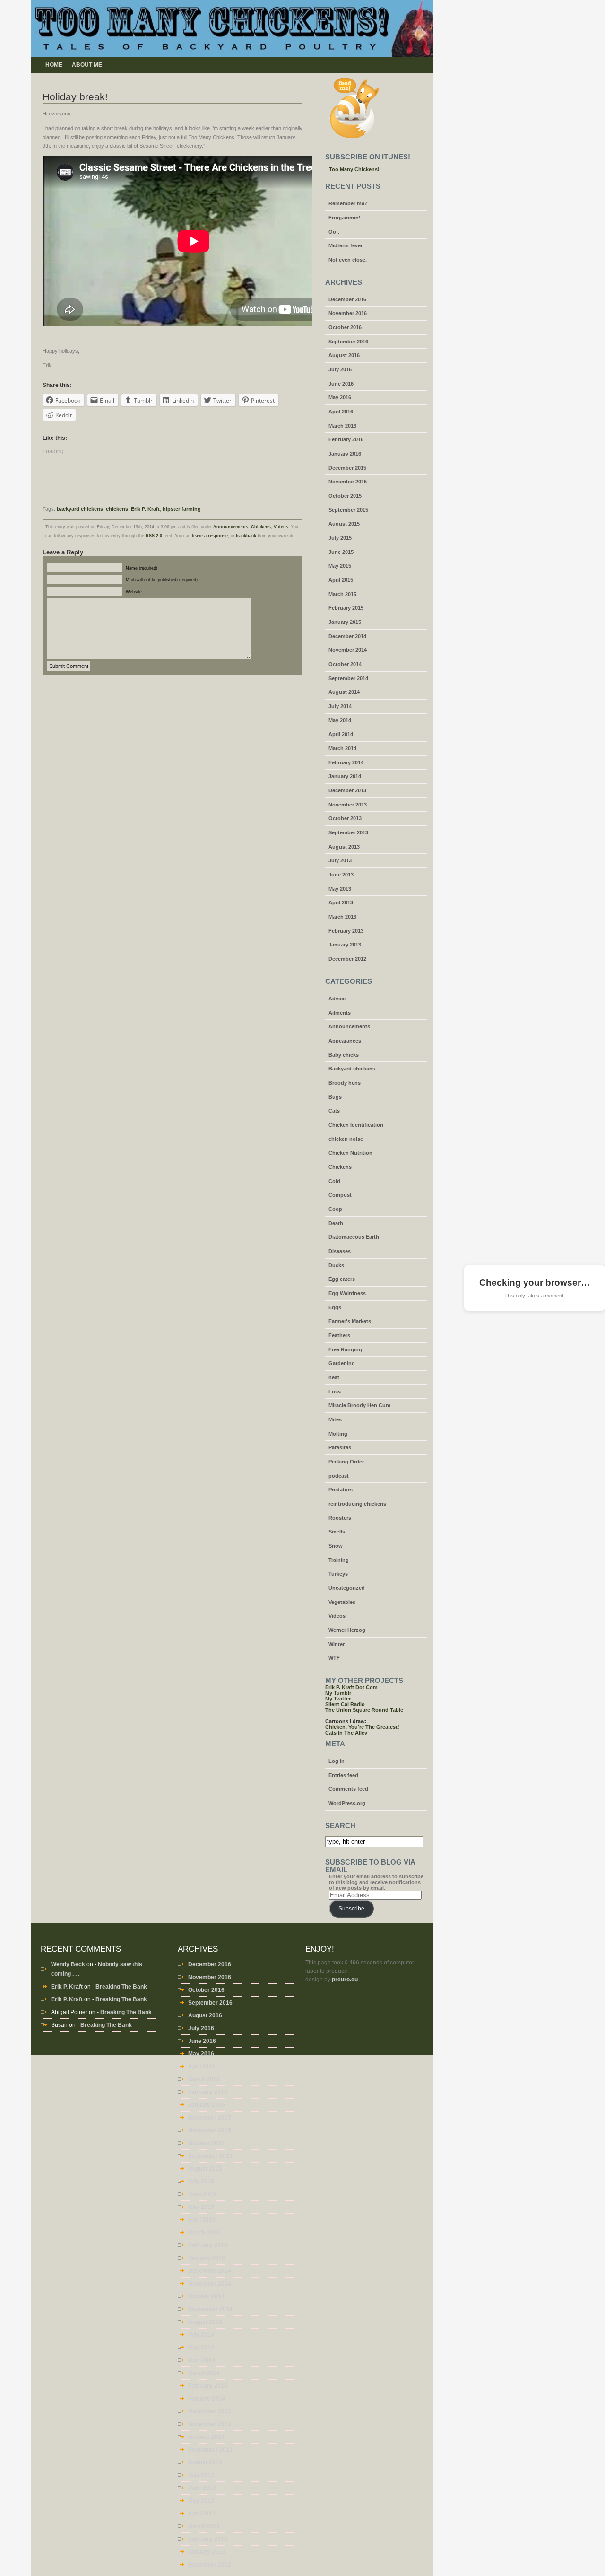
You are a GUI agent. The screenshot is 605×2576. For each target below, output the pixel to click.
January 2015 (345, 622)
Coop (335, 1209)
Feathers (339, 1335)
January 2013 (345, 945)
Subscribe (351, 1909)
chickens (117, 509)
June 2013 (341, 875)
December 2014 (347, 636)
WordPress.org (347, 1803)
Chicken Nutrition (350, 1153)
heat (334, 1377)
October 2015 (345, 496)
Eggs (335, 1307)
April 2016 (341, 412)
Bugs (335, 1097)
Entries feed (343, 1775)
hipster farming (182, 509)
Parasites (340, 1447)
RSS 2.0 (154, 536)
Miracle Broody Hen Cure (359, 1405)
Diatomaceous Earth (354, 1237)
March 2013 (342, 917)
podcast (339, 1476)
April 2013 (341, 902)
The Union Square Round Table (364, 1710)
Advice (337, 999)
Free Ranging (345, 1349)
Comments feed (348, 1789)
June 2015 (341, 552)
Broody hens (345, 1083)
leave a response (210, 536)
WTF (334, 1658)
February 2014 (346, 762)
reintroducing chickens (357, 1504)
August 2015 (344, 524)
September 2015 (348, 510)
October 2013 (345, 818)
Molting (338, 1434)
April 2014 (341, 734)
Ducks (336, 1265)
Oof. (334, 232)
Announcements (231, 527)
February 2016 (346, 439)
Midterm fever (346, 245)
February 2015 (346, 608)
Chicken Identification (356, 1125)
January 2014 (345, 776)
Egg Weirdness (347, 1293)
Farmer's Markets (350, 1321)
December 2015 (347, 468)
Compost (340, 1195)
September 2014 (348, 678)
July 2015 (340, 538)
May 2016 (340, 397)
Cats (334, 1111)
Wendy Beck (68, 1964)
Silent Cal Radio (345, 1704)
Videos (281, 527)
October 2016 (345, 327)
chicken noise (346, 1139)
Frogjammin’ (344, 218)
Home (54, 65)
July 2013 (340, 860)
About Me (87, 65)
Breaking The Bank (121, 1987)
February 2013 (346, 931)
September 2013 (348, 832)
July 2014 (340, 706)
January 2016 (345, 454)
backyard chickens (80, 509)
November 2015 (348, 482)
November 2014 (348, 650)
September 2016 (348, 342)
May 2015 (340, 566)
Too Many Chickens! (354, 169)
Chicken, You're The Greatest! (362, 1727)
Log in (337, 1761)
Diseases (340, 1251)
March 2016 (342, 426)
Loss (335, 1392)
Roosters (340, 1518)
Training (339, 1560)
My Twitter (338, 1699)
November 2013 (348, 805)
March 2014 (342, 748)
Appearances (345, 1041)
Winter (337, 1644)
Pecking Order (346, 1462)
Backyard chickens (352, 1069)
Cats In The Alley (346, 1733)
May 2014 (340, 720)
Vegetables (342, 1602)
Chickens (261, 527)
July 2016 (340, 369)
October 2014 (345, 664)
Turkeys (338, 1574)
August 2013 (344, 847)
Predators (341, 1490)
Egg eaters (342, 1279)
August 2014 (344, 692)
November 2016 (348, 313)
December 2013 (347, 790)
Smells (337, 1532)
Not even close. (348, 260)
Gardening (342, 1363)
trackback (246, 536)
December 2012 (347, 959)
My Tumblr (338, 1693)
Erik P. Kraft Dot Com (351, 1687)
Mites (335, 1419)
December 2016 (347, 299)
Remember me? (348, 203)
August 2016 (344, 355)
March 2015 (342, 594)
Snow (336, 1546)
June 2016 (341, 384)
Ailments (340, 1013)
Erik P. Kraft (145, 509)
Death (336, 1223)
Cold (334, 1181)
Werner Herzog (347, 1630)
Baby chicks (344, 1055)
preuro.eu (345, 1980)
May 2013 (340, 889)
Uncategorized (347, 1588)
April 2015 (341, 580)
